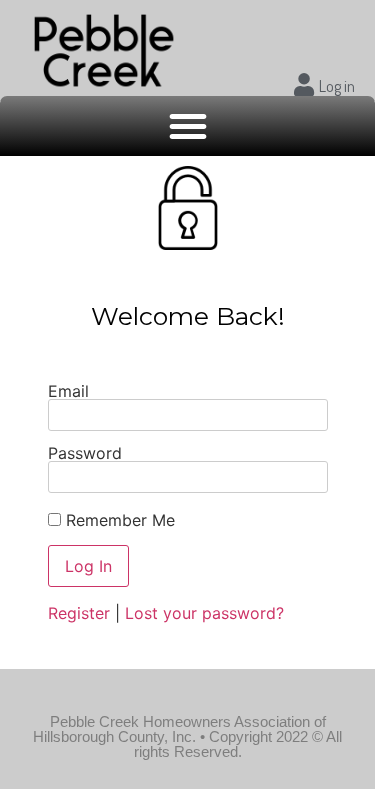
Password (85, 453)
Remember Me (118, 520)
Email (68, 391)
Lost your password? (204, 613)
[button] (188, 126)
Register (79, 613)
